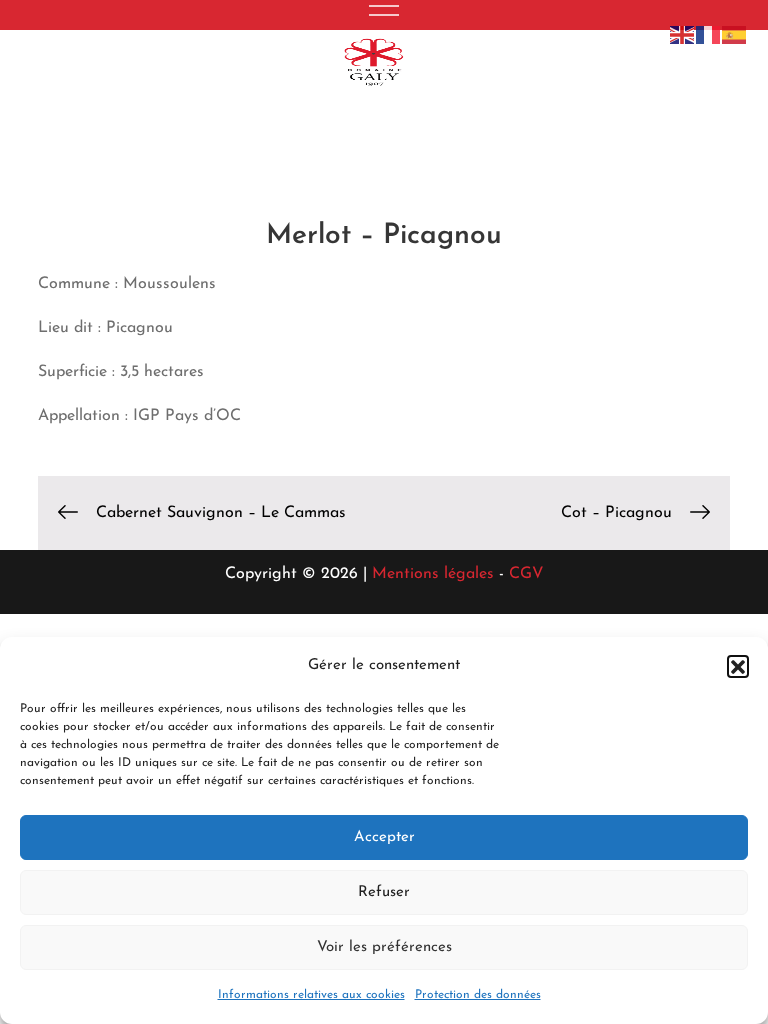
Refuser (384, 892)
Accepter (384, 837)
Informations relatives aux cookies (311, 995)
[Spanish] (735, 34)
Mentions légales (430, 574)
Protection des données (478, 995)
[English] (683, 34)
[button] (738, 666)
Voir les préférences (384, 947)
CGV (526, 574)
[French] (709, 34)
